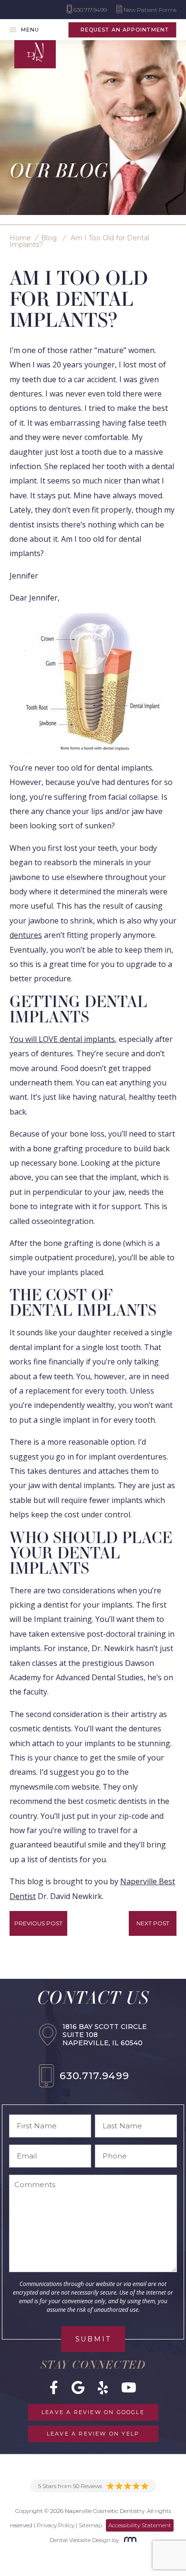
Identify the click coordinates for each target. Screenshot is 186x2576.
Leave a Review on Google (93, 2412)
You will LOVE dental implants (62, 1039)
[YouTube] (129, 2387)
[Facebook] (54, 2387)
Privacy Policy (56, 2525)
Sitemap (90, 2525)
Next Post (153, 1923)
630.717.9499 (94, 2076)
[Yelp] (103, 2387)
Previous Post (38, 1923)
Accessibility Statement (140, 2525)
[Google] (78, 2387)
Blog (49, 238)
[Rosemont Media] (128, 2540)
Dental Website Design (80, 2540)
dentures (26, 935)
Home (20, 238)
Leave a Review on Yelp (93, 2434)
